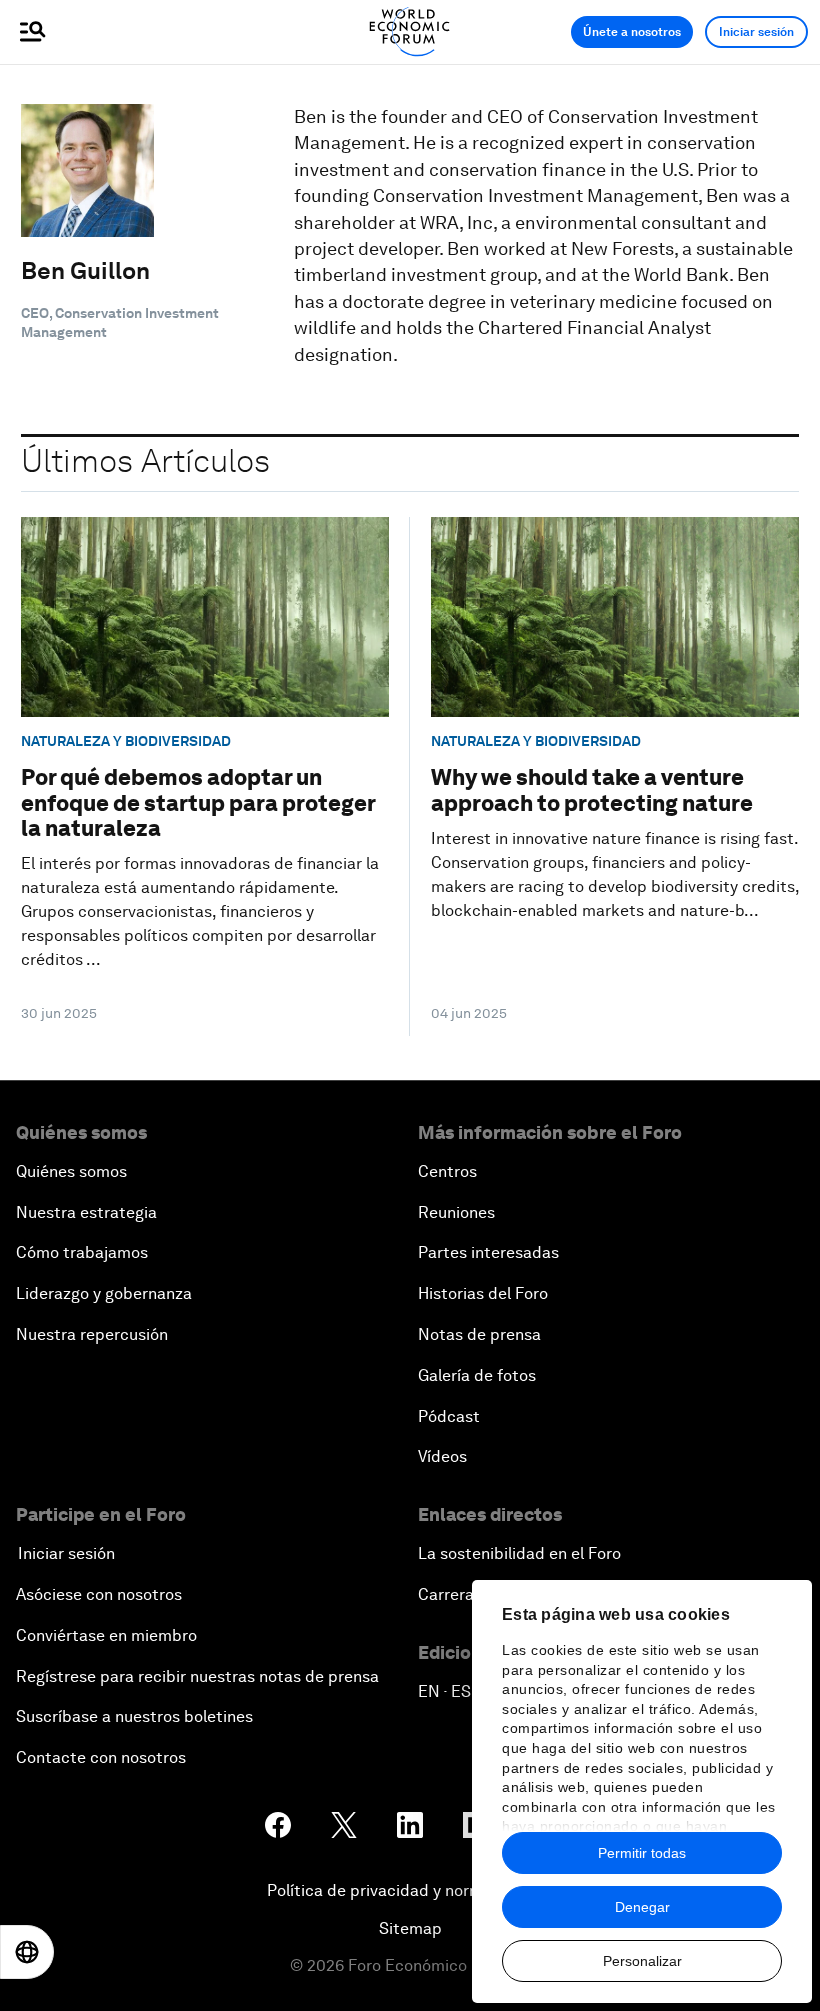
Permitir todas (642, 1853)
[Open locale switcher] (27, 1952)
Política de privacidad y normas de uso (410, 1890)
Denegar (642, 1907)
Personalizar (642, 1961)
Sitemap (410, 1928)
